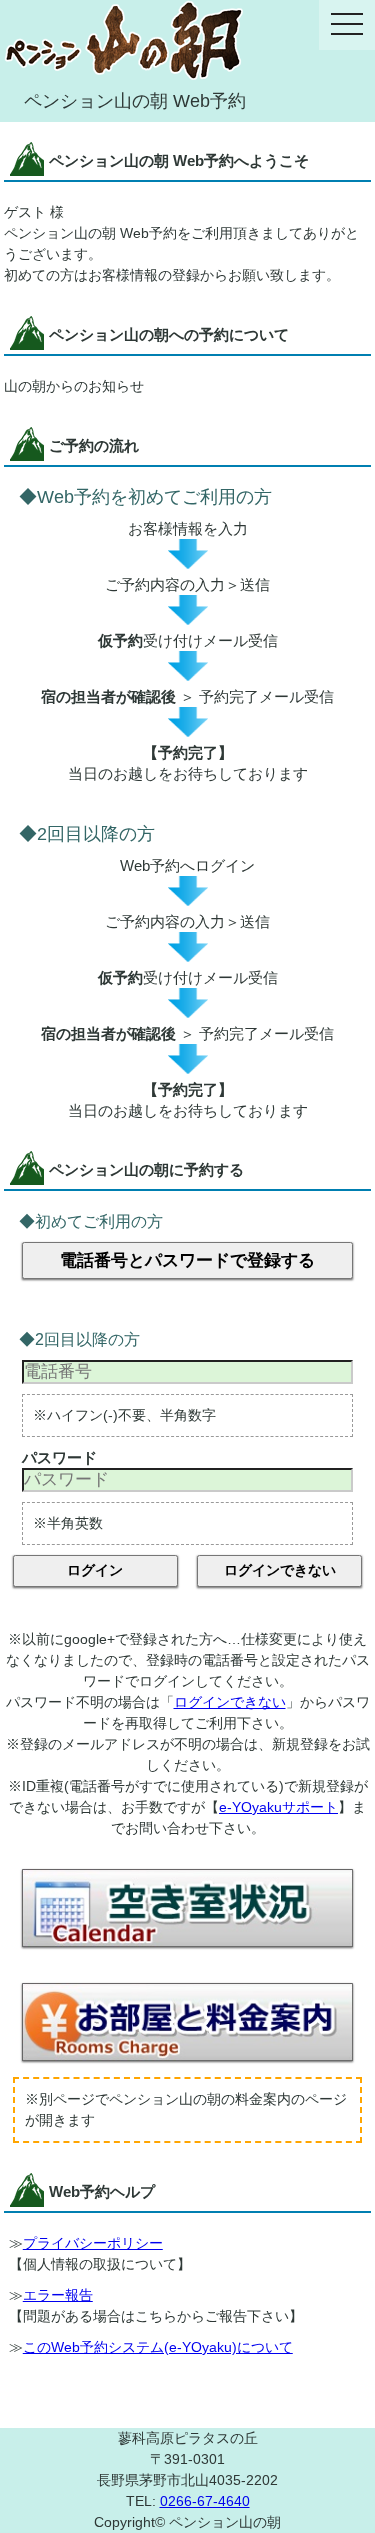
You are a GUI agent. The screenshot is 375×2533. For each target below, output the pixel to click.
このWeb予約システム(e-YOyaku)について (158, 2347)
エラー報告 (58, 2295)
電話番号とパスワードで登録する (187, 1260)
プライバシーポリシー (93, 2243)
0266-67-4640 (205, 2501)
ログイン (95, 1570)
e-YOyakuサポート (278, 1807)
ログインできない (280, 1570)
